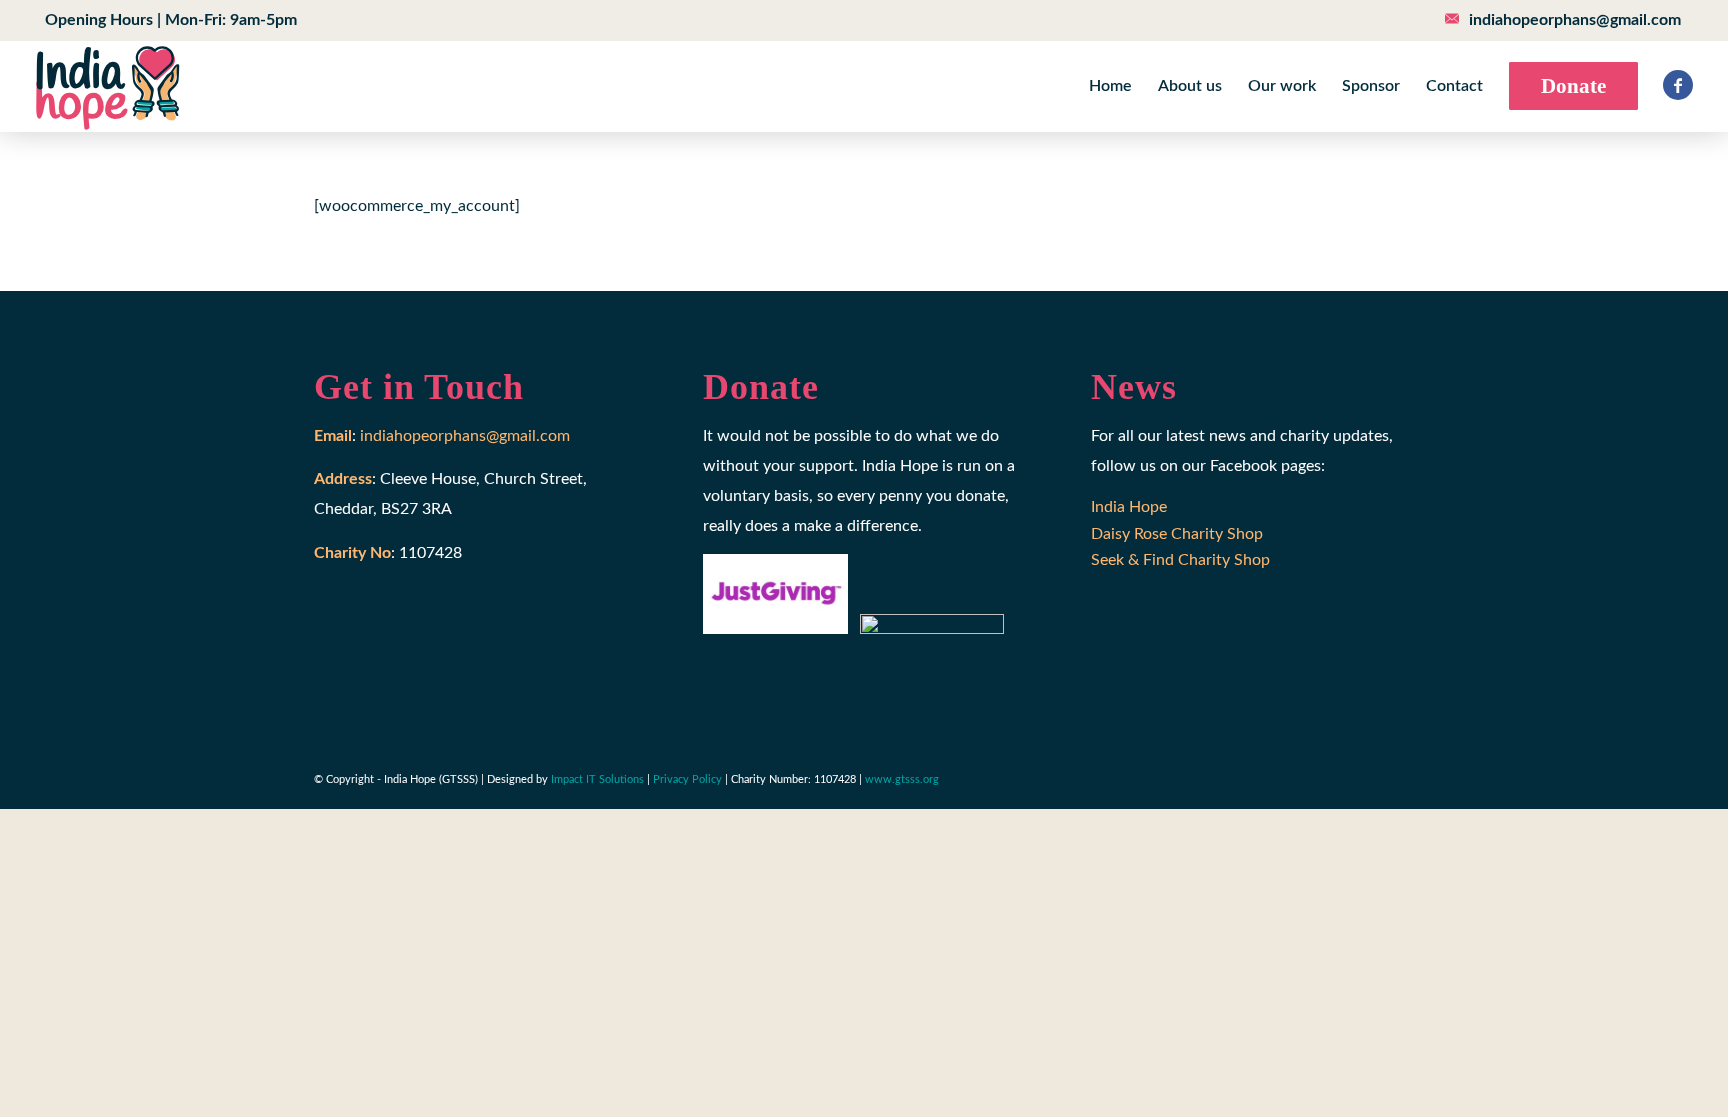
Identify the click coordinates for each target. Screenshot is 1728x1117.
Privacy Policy (687, 779)
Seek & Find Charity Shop (1180, 560)
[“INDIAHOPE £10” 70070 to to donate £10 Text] (107, 86)
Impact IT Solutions (597, 779)
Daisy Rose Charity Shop (1177, 534)
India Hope (1129, 507)
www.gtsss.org (902, 779)
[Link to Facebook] (1678, 85)
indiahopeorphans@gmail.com (1575, 20)
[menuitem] (166, 20)
